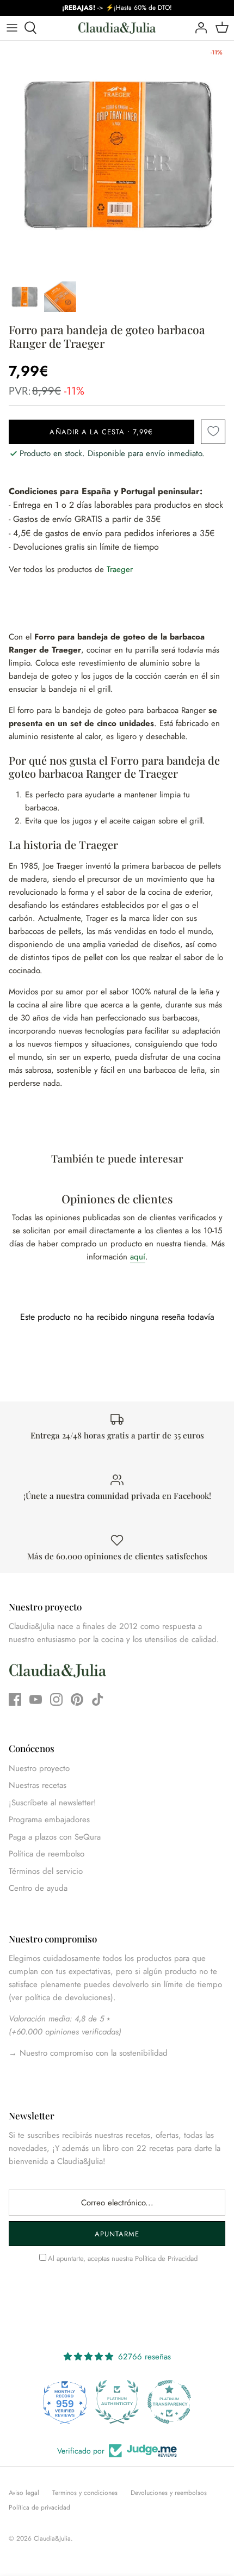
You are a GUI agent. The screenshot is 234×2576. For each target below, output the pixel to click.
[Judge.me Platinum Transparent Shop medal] (118, 2402)
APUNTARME (117, 2234)
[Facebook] (15, 1699)
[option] (117, 158)
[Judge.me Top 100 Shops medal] (170, 2402)
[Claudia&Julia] (117, 28)
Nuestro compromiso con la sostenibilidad (92, 2053)
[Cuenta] (198, 28)
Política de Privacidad (166, 2258)
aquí (138, 1257)
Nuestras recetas (38, 1785)
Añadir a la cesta (101, 432)
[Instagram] (56, 1699)
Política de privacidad (39, 2507)
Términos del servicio (46, 1871)
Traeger (120, 569)
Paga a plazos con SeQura (55, 1837)
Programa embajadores (49, 1819)
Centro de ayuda (38, 1888)
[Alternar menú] (12, 28)
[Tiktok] (98, 1699)
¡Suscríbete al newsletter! (53, 1803)
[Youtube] (36, 1699)
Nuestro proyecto (39, 1768)
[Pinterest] (77, 1699)
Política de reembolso (47, 1854)
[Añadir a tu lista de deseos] (213, 432)
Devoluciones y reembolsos (169, 2493)
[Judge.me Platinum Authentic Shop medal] (65, 2402)
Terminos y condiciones (85, 2493)
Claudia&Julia (52, 2538)
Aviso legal (24, 2493)
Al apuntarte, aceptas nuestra (123, 2258)
